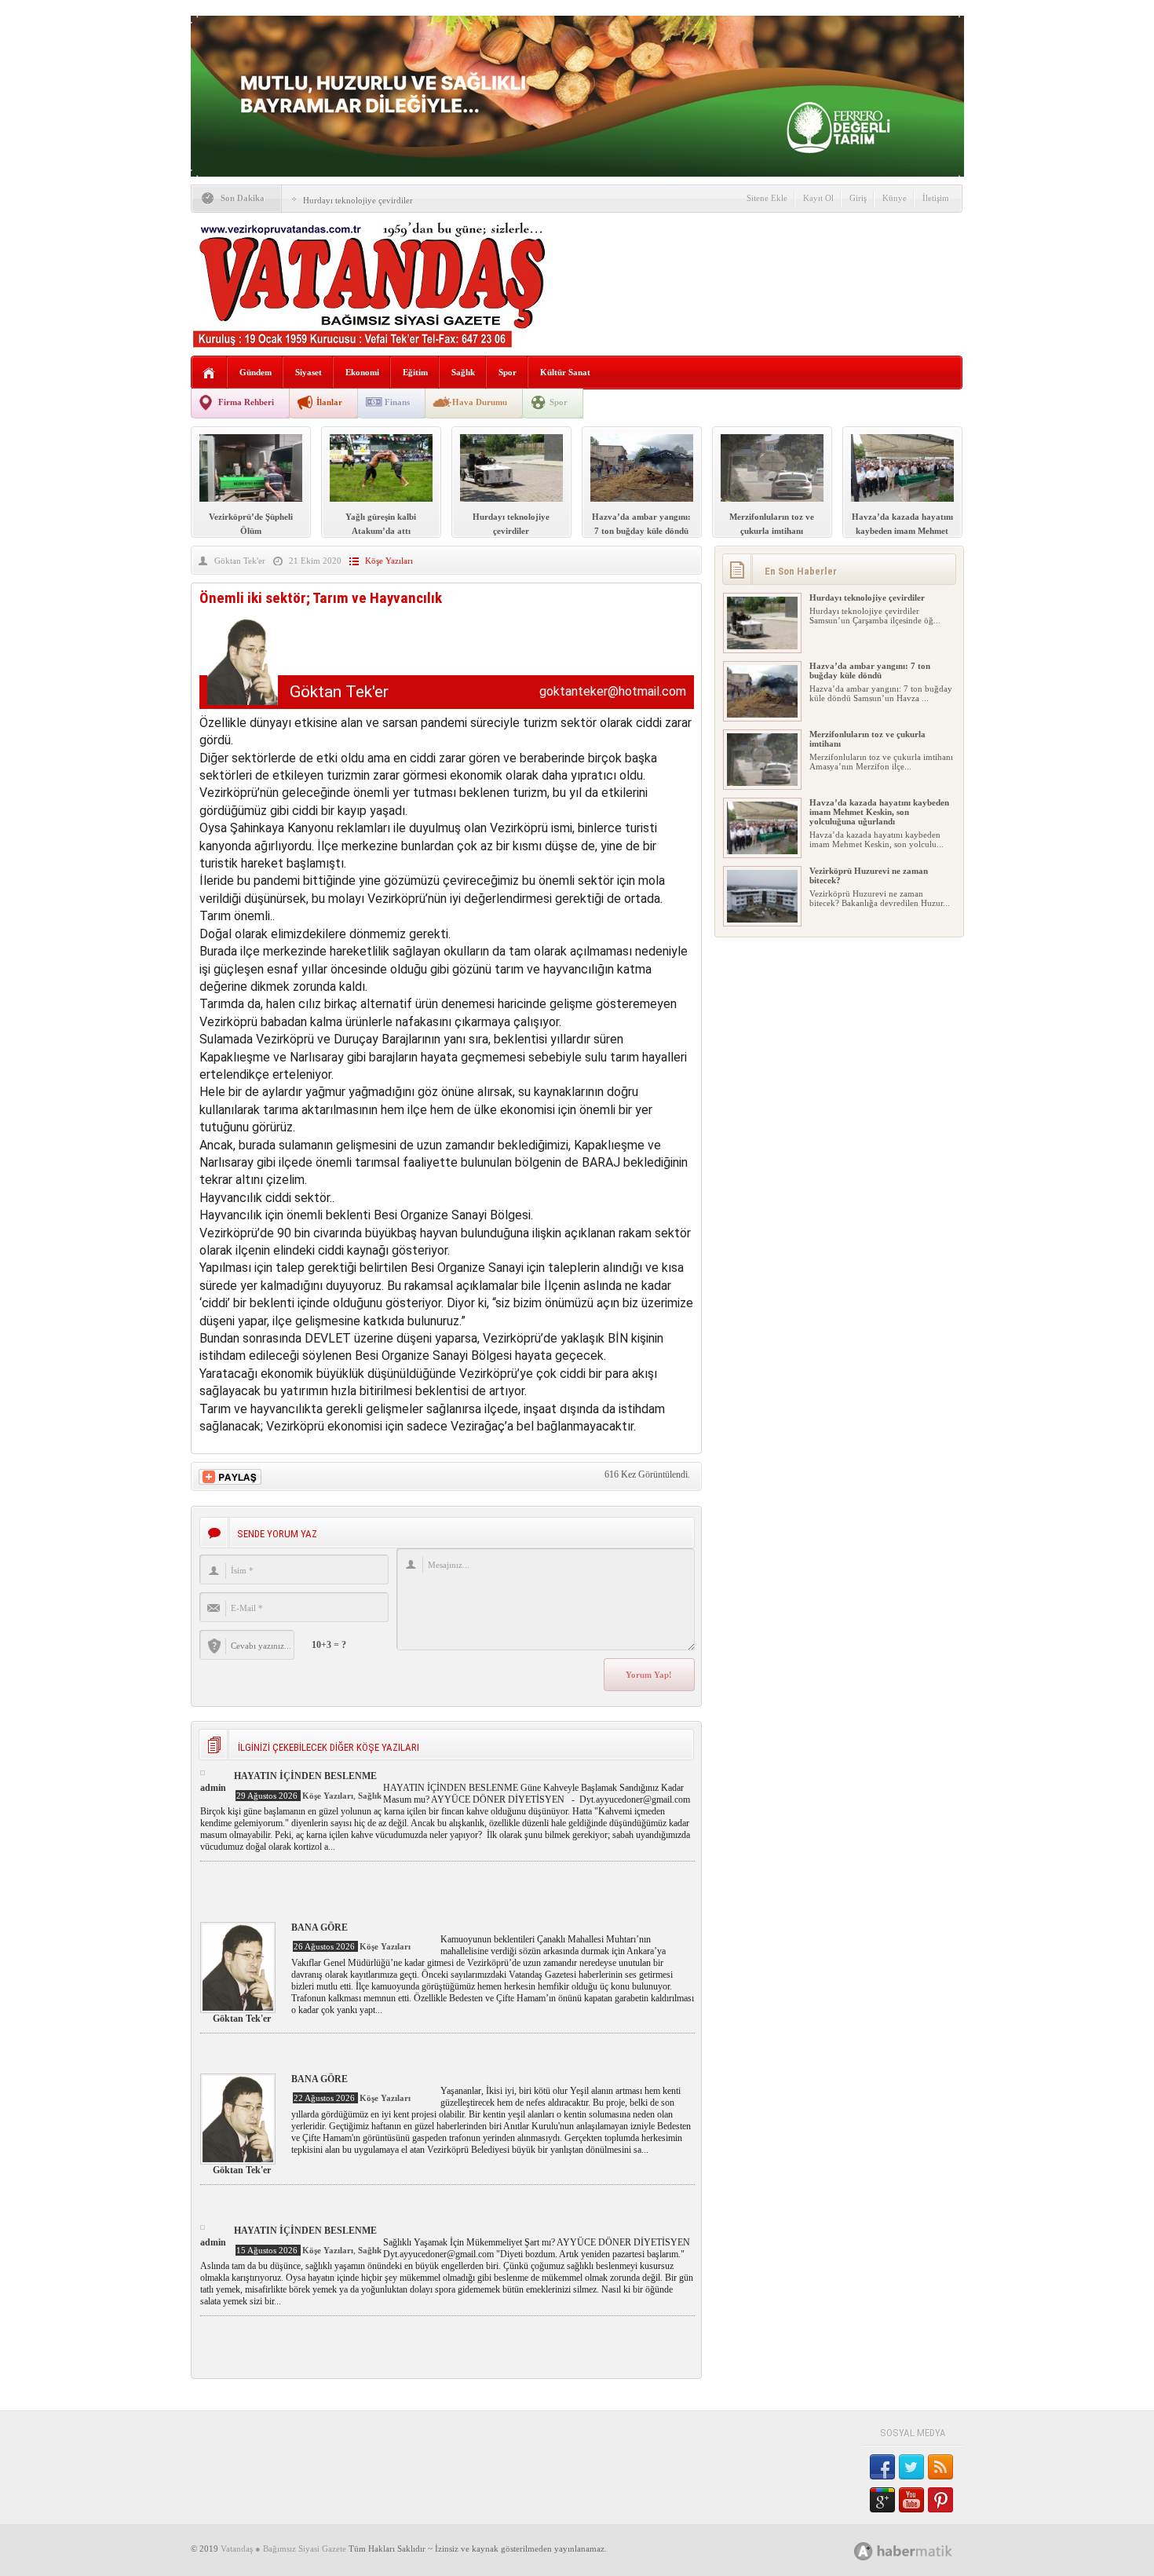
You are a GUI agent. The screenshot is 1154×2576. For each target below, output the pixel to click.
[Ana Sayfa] (209, 373)
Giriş (858, 198)
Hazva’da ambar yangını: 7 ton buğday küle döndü (870, 670)
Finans (397, 402)
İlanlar (329, 402)
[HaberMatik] (920, 2550)
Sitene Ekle (767, 198)
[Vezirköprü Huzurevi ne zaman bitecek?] (762, 919)
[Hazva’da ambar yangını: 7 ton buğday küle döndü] (762, 714)
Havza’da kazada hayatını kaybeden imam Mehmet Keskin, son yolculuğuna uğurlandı (879, 812)
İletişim (936, 198)
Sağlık (463, 372)
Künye (895, 198)
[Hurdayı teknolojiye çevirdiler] (762, 646)
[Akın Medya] (864, 2551)
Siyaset (309, 372)
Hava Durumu (480, 402)
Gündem (256, 372)
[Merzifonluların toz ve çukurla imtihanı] (762, 783)
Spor (508, 372)
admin (213, 1788)
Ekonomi (362, 372)
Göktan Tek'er (240, 561)
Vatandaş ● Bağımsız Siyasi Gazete (283, 2549)
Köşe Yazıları (389, 561)
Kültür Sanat (565, 372)
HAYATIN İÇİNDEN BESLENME (305, 1776)
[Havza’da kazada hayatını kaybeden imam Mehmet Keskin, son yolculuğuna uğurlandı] (762, 851)
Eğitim (415, 372)
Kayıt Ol (818, 198)
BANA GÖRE (320, 1927)
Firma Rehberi (246, 402)
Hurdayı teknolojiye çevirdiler (358, 200)
